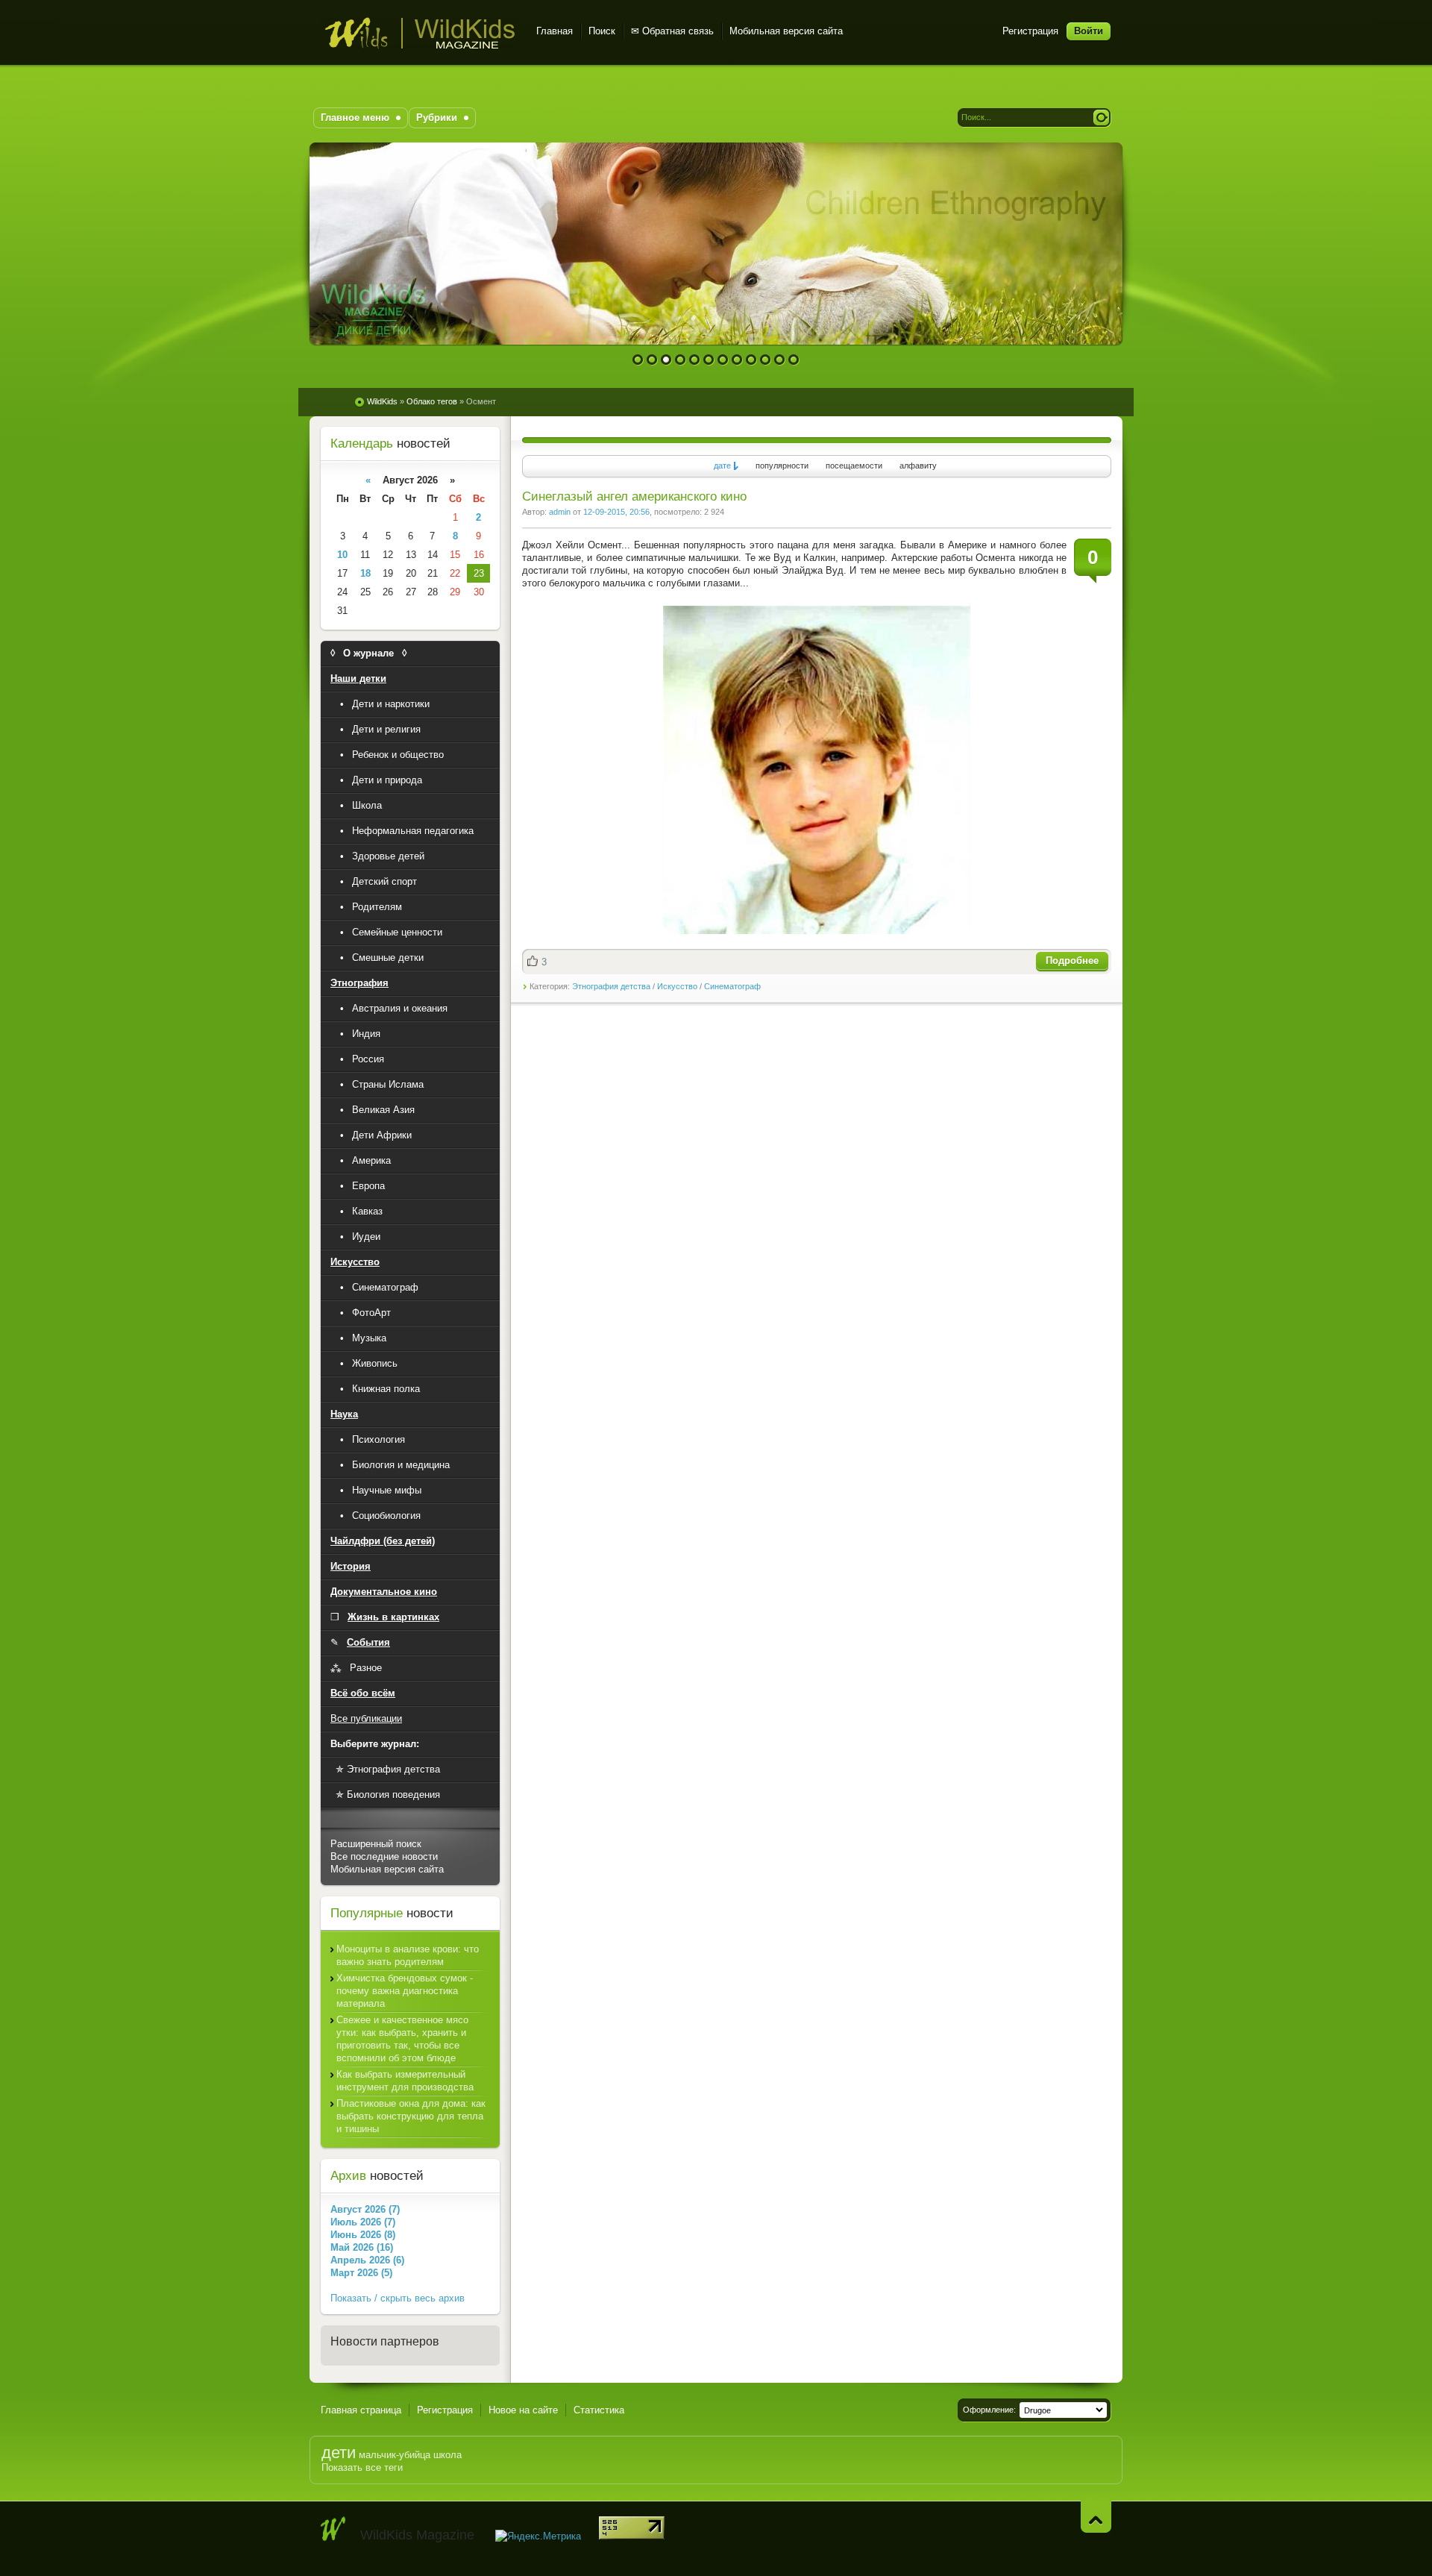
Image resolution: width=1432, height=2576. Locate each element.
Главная (555, 31)
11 (780, 360)
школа (447, 2455)
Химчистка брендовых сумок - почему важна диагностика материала (405, 1991)
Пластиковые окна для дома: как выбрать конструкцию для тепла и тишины (411, 2116)
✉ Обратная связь (672, 31)
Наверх (1096, 2517)
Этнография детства (611, 986)
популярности (782, 466)
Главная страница (361, 2410)
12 (794, 360)
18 (365, 573)
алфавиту (918, 466)
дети (339, 2453)
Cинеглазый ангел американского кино (634, 496)
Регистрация (1030, 31)
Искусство (677, 986)
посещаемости (854, 466)
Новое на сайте (523, 2410)
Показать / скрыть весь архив (398, 2298)
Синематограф (732, 986)
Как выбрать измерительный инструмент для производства (405, 2081)
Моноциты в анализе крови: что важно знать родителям (408, 1955)
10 (766, 360)
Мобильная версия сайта (786, 31)
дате (722, 466)
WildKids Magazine (420, 33)
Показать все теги (362, 2467)
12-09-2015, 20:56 (616, 512)
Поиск (602, 31)
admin (560, 512)
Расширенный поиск (376, 1844)
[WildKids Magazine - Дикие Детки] (333, 2529)
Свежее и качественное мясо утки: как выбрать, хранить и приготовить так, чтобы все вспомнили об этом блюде (402, 2039)
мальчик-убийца (395, 2455)
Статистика (599, 2410)
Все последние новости (384, 1856)
